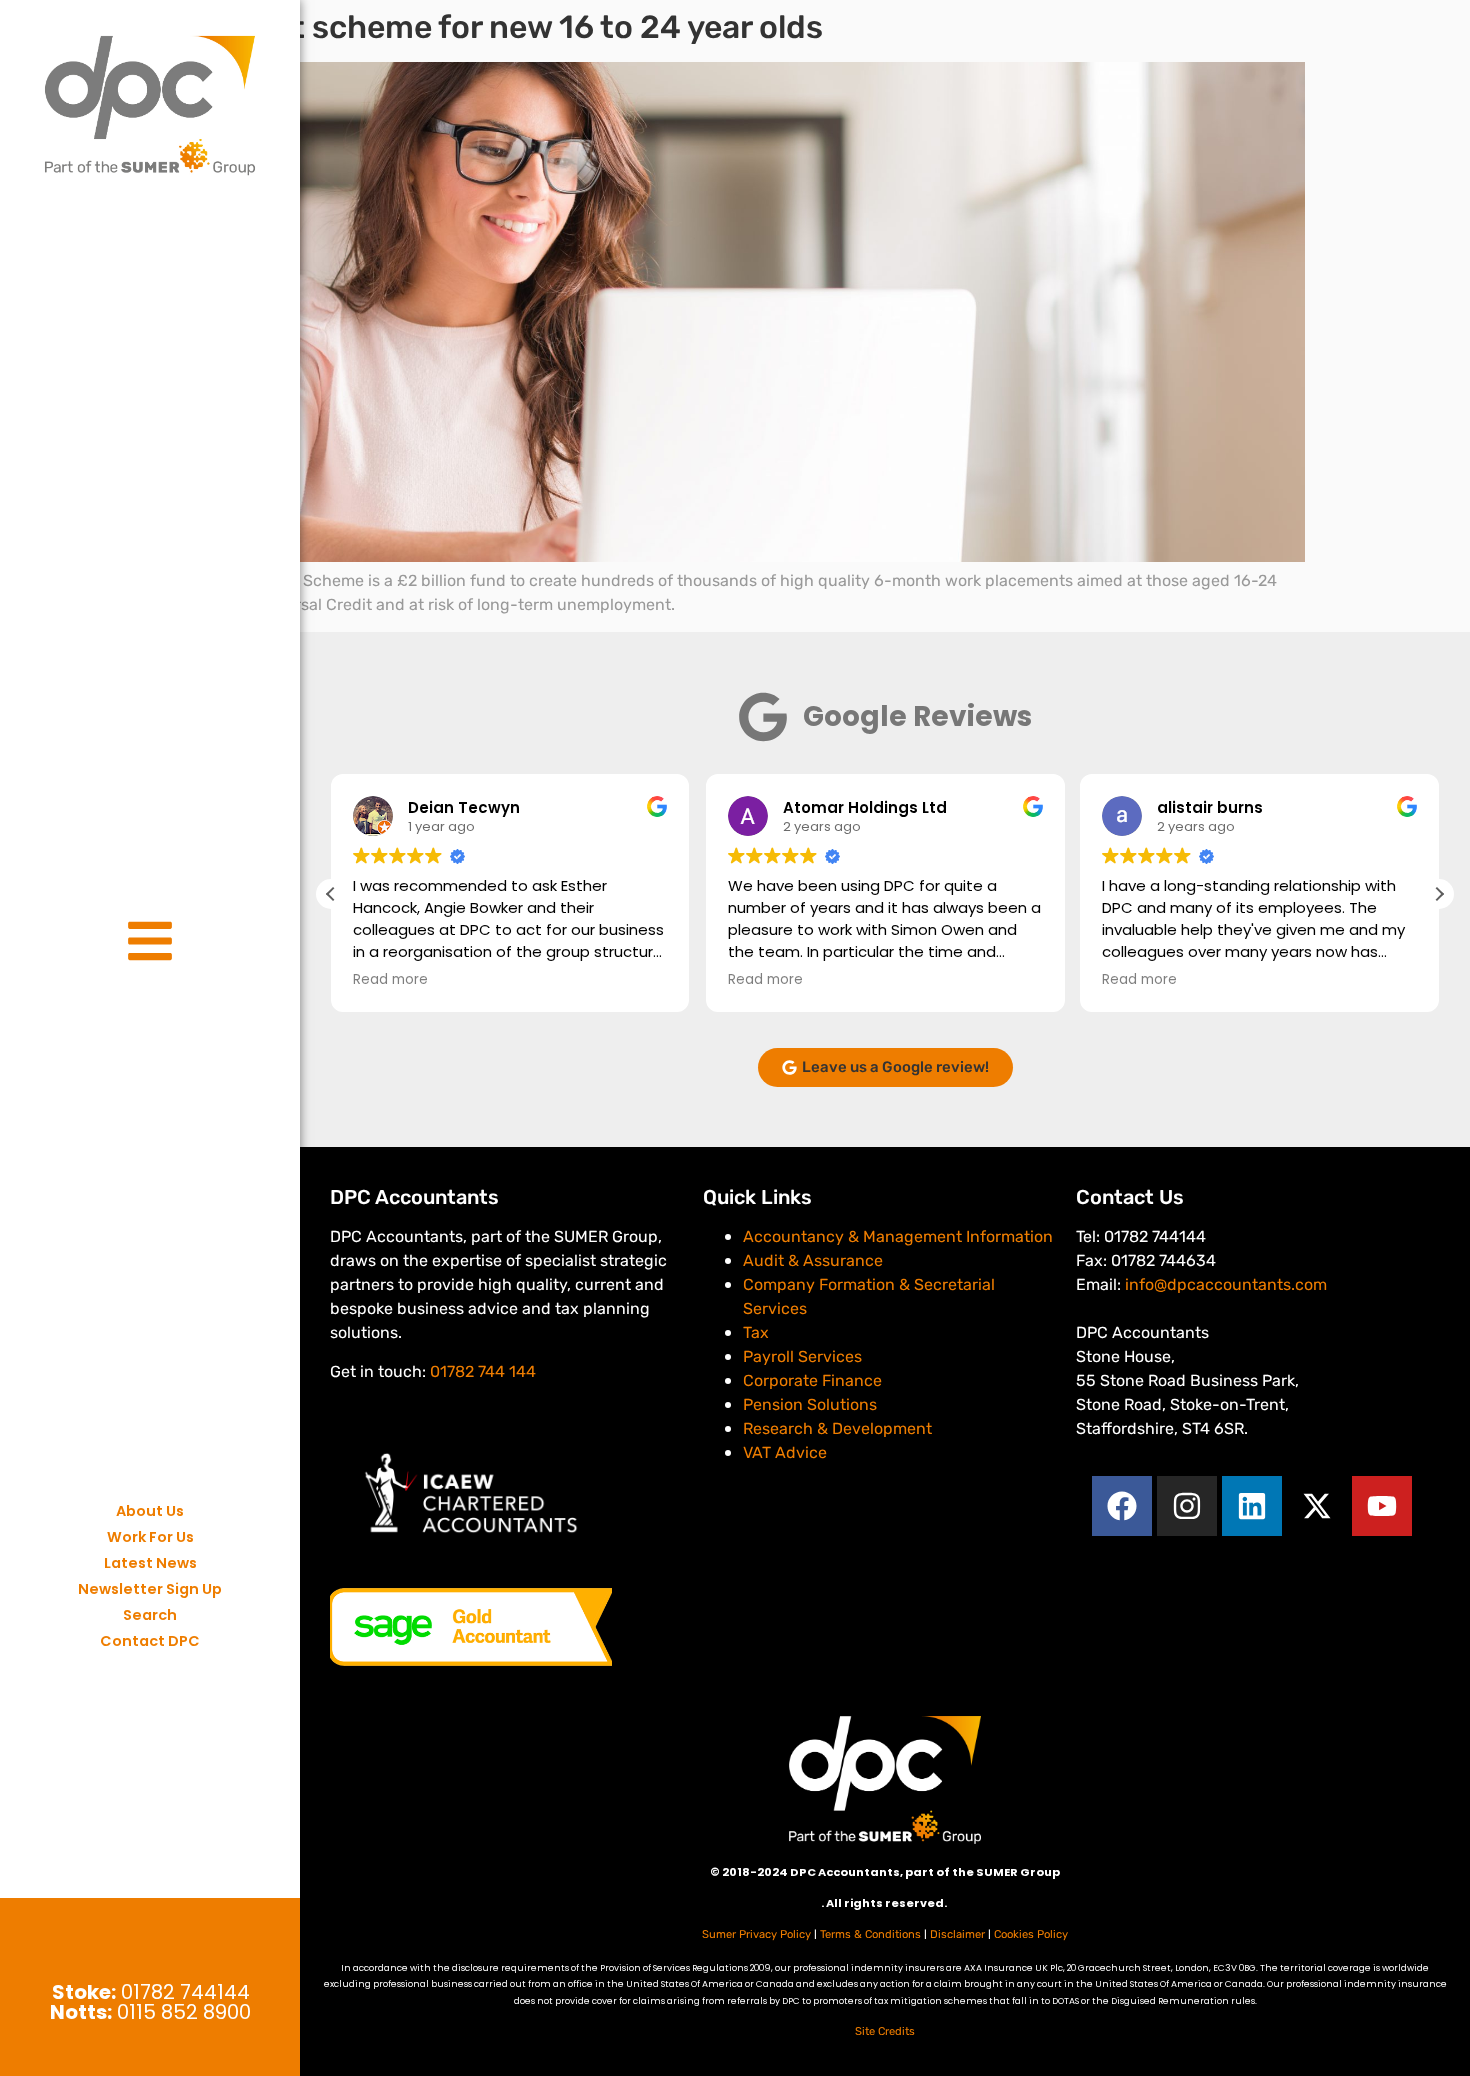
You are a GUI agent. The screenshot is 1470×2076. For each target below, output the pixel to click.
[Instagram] (1187, 1506)
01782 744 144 (483, 1371)
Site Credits (885, 2031)
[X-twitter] (1317, 1506)
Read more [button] (390, 980)
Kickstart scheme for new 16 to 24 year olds (494, 27)
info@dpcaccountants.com (1226, 1284)
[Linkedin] (1252, 1506)
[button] (1439, 894)
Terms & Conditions (870, 1934)
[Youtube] (1382, 1506)
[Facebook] (1122, 1506)
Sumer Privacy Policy (756, 1934)
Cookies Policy (1031, 1934)
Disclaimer (957, 1934)
